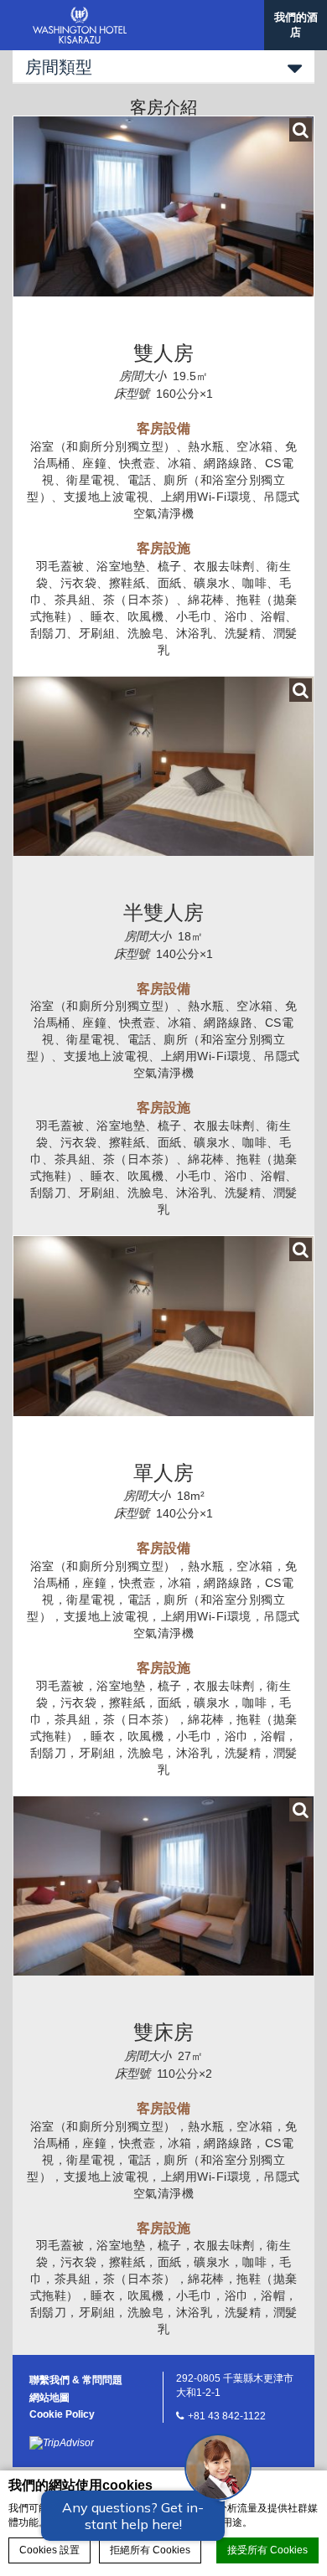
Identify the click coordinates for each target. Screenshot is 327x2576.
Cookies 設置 (49, 2550)
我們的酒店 (296, 25)
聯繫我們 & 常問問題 (76, 2380)
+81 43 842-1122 (227, 2416)
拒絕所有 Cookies (150, 2550)
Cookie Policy (62, 2414)
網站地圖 (49, 2398)
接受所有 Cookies (267, 2550)
